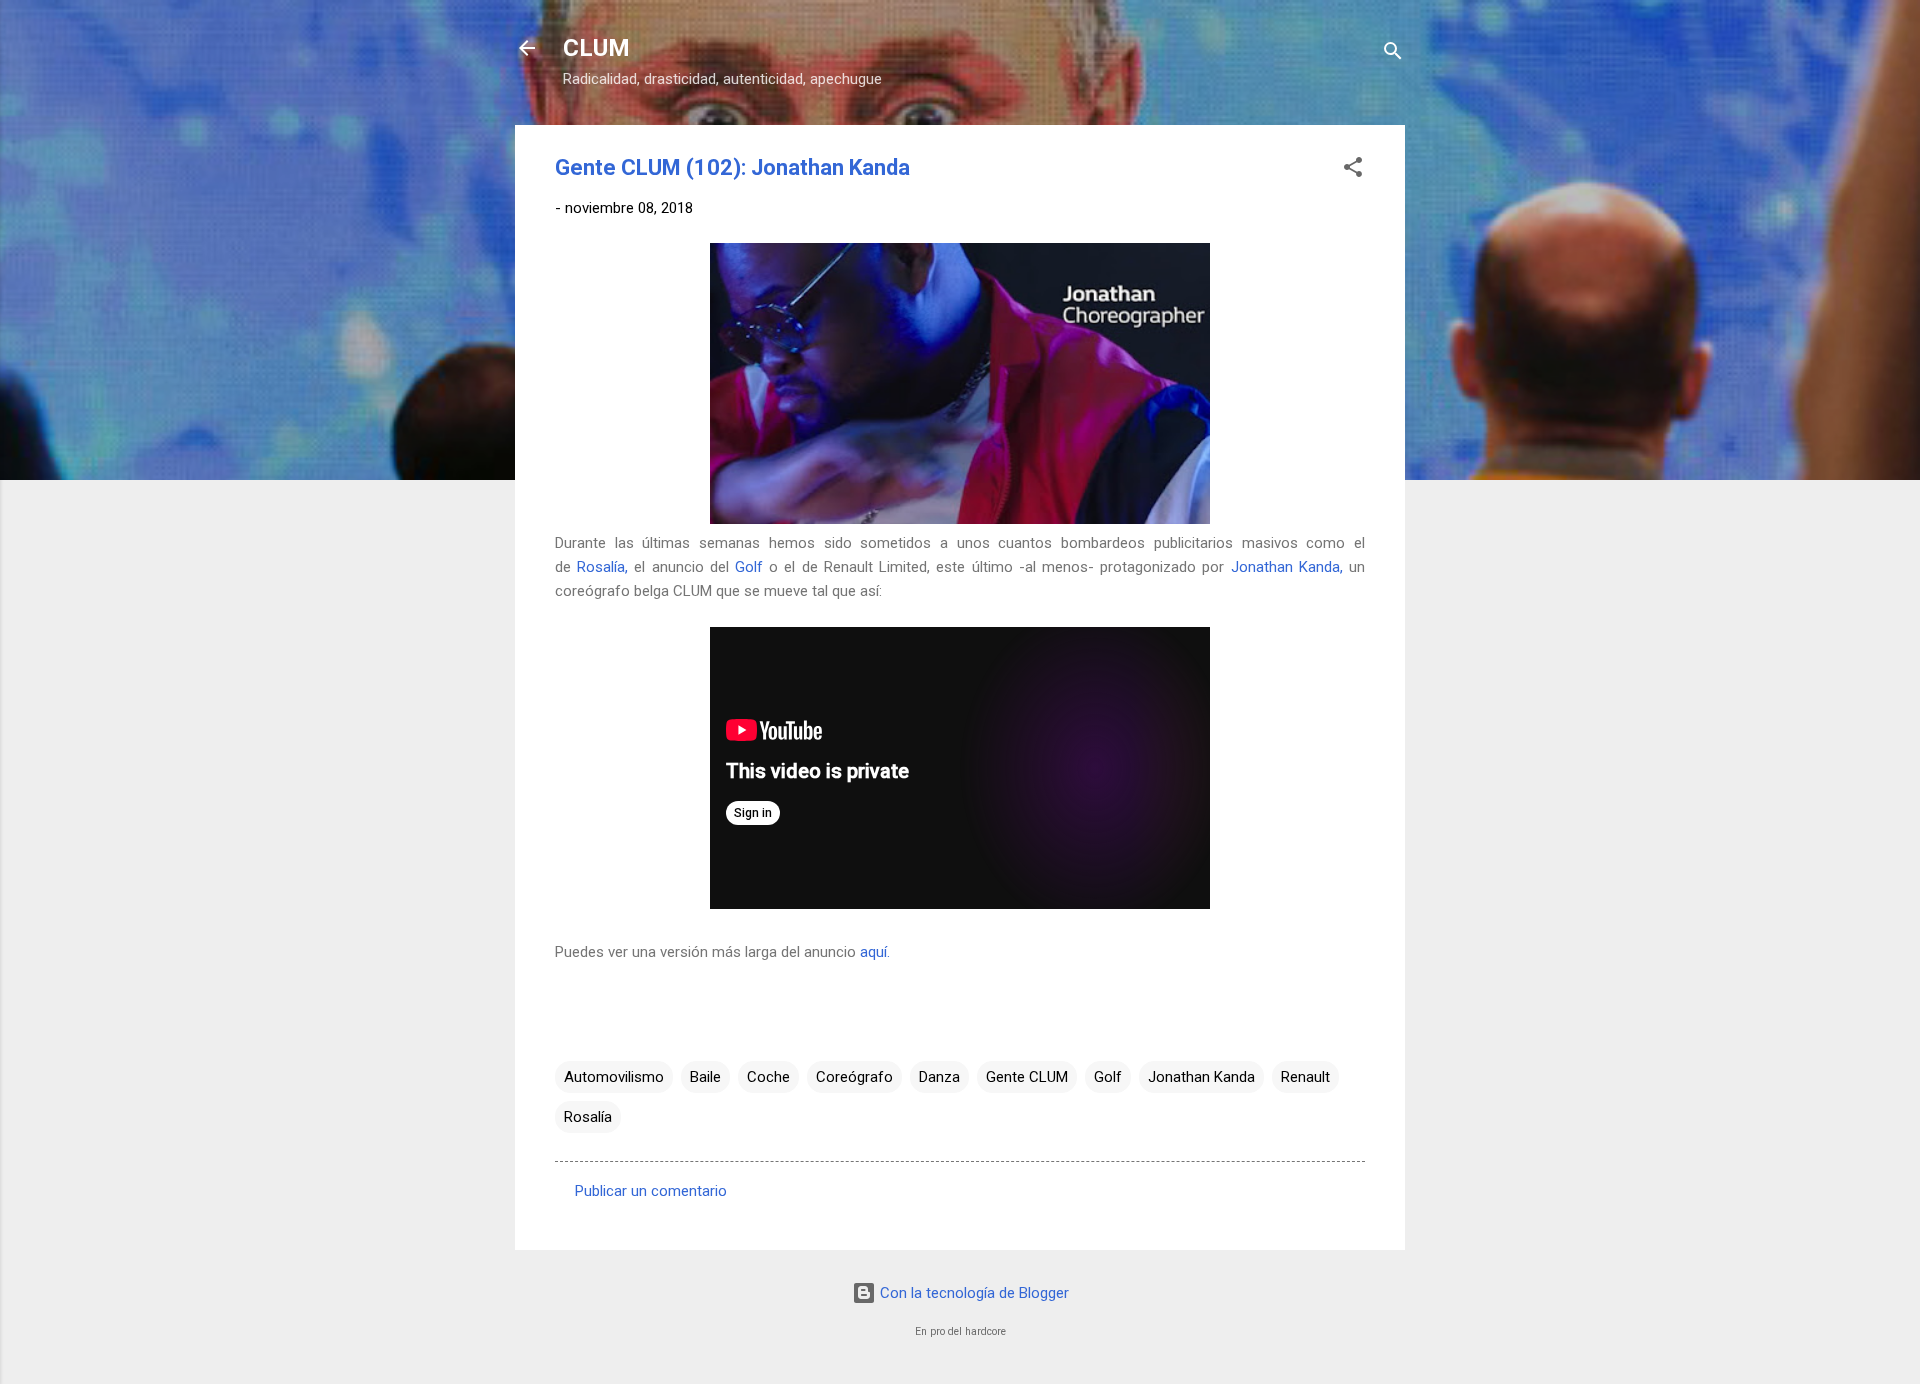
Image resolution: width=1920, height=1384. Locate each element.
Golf (749, 567)
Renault (1305, 1077)
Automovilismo (614, 1077)
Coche (768, 1077)
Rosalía (588, 1117)
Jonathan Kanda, (1287, 567)
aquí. (875, 952)
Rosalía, (602, 567)
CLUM (596, 48)
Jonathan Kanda (1201, 1077)
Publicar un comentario (651, 1191)
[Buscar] (1393, 54)
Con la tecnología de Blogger (972, 1293)
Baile (705, 1077)
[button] (1353, 170)
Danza (939, 1077)
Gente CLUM (1027, 1077)
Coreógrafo (854, 1077)
